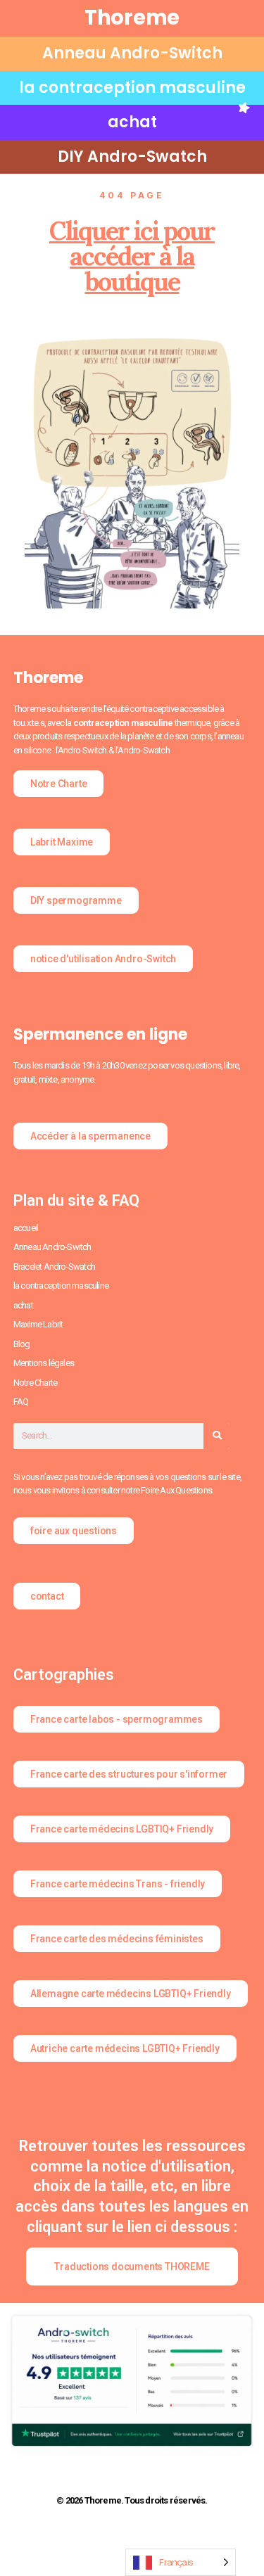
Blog (22, 1344)
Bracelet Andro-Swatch (54, 1267)
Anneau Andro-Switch (132, 53)
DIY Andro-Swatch (132, 157)
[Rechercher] (216, 1436)
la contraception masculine (132, 88)
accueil (26, 1228)
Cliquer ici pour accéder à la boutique (132, 256)
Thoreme (132, 18)
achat (132, 122)
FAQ (21, 1402)
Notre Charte (35, 1383)
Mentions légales (44, 1363)
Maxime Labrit (38, 1324)
